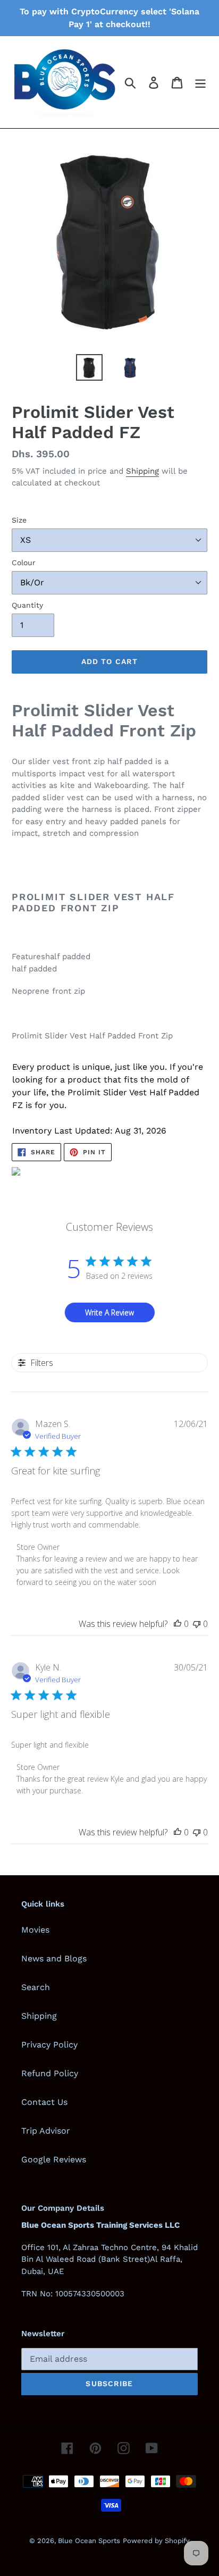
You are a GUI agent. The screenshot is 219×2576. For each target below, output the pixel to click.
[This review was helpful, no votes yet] (178, 1624)
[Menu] (200, 82)
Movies (35, 1930)
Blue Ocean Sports (89, 2541)
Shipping (142, 471)
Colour (24, 563)
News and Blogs (54, 1958)
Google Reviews (54, 2159)
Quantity (27, 605)
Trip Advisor (46, 2131)
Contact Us (44, 2102)
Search (36, 1987)
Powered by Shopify (156, 2541)
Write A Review (109, 1312)
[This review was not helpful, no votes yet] (197, 1624)
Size (19, 520)
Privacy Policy (49, 2045)
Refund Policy (50, 2073)
